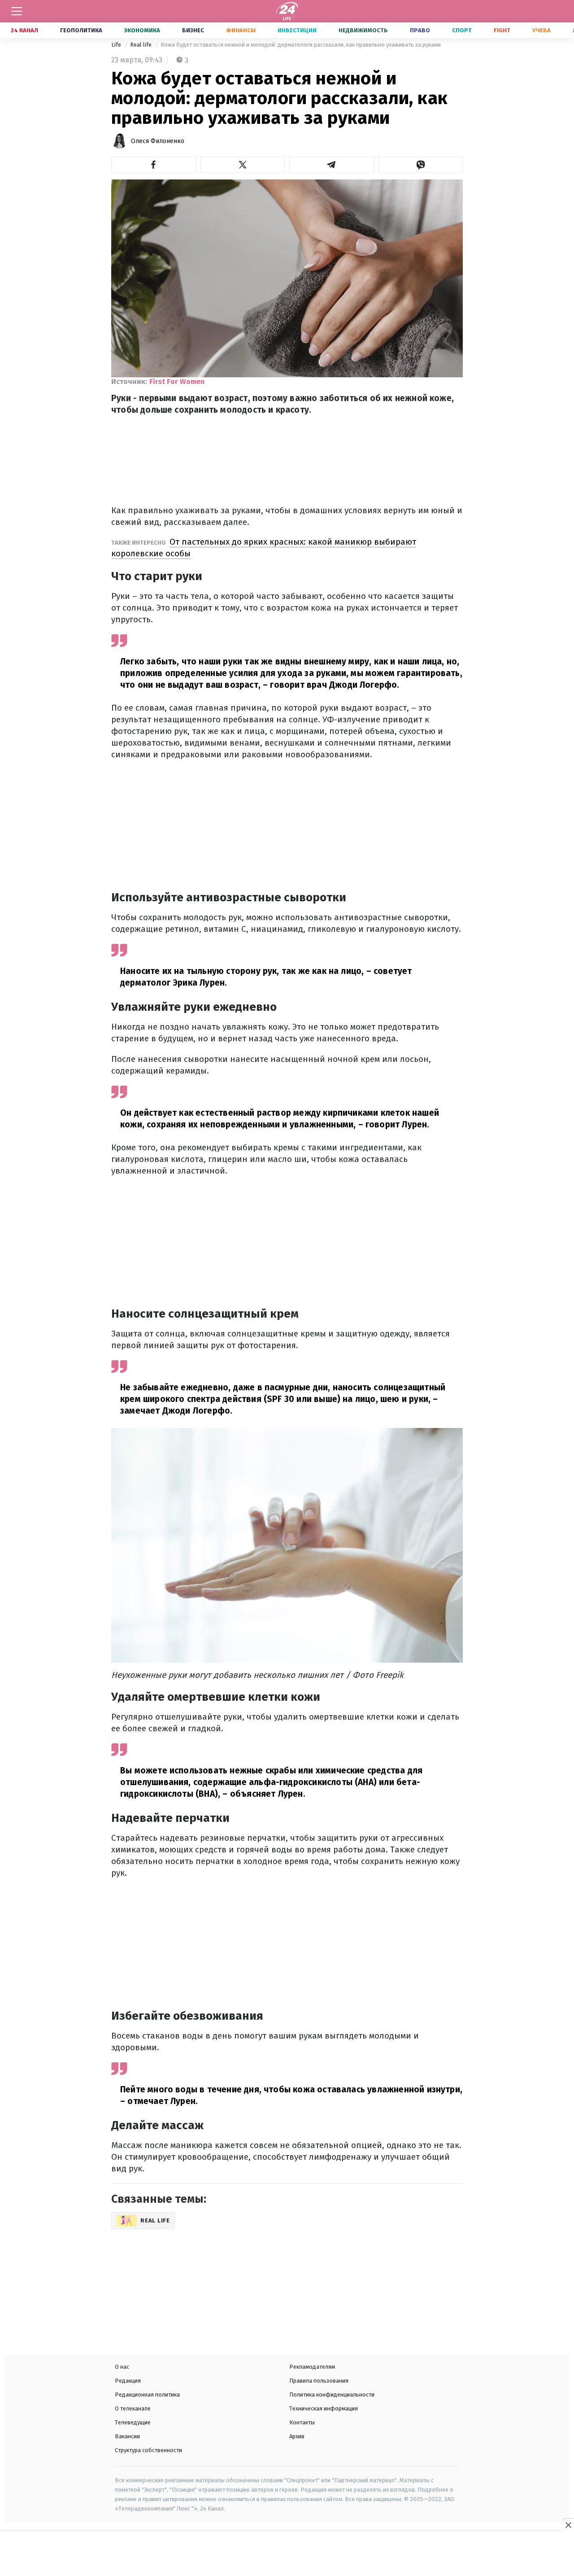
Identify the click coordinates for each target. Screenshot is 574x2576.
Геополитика (81, 30)
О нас (122, 2367)
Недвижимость (363, 30)
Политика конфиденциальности (332, 2395)
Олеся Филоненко (158, 141)
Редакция (128, 2381)
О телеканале (133, 2408)
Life (117, 45)
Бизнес (193, 30)
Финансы (241, 30)
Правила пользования (319, 2381)
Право (420, 30)
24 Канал (24, 30)
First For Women (177, 382)
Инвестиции (297, 30)
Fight (502, 30)
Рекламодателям (312, 2367)
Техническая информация (324, 2408)
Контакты (302, 2422)
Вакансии (127, 2436)
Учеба (541, 30)
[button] (154, 165)
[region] (287, 2554)
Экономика (142, 30)
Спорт (462, 30)
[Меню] (17, 11)
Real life (141, 45)
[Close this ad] (568, 2525)
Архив (297, 2436)
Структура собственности (148, 2450)
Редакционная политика (147, 2395)
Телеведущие (133, 2422)
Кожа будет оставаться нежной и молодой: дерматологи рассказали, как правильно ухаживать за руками (301, 45)
